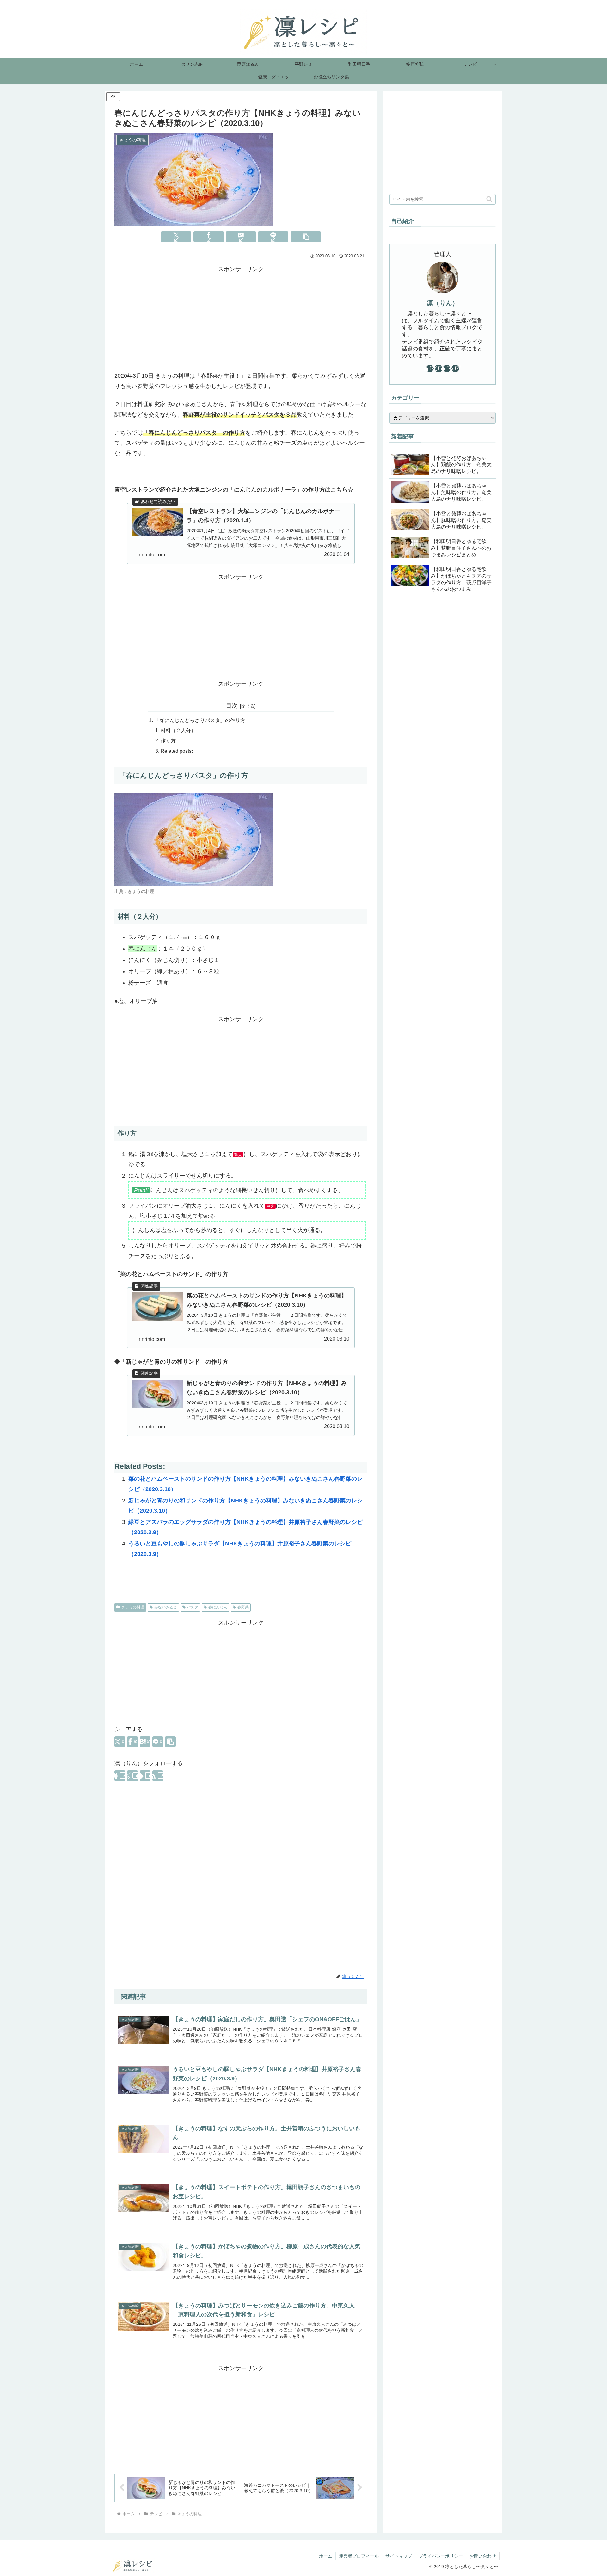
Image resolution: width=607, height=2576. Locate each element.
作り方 (168, 740)
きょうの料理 (133, 1607)
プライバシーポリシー (441, 2556)
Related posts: (177, 751)
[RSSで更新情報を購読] (158, 1776)
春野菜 (243, 1607)
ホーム (326, 2556)
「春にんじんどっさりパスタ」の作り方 (200, 720)
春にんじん (218, 1607)
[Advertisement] (241, 319)
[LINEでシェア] (273, 237)
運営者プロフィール (359, 2556)
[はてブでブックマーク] (241, 237)
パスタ (193, 1607)
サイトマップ (399, 2556)
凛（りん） (443, 303)
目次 (232, 706)
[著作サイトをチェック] (120, 1776)
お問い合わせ (483, 2556)
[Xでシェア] (176, 237)
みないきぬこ (166, 1607)
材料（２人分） (178, 730)
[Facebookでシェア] (209, 237)
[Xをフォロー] (132, 1776)
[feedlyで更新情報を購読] (145, 1776)
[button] (306, 237)
